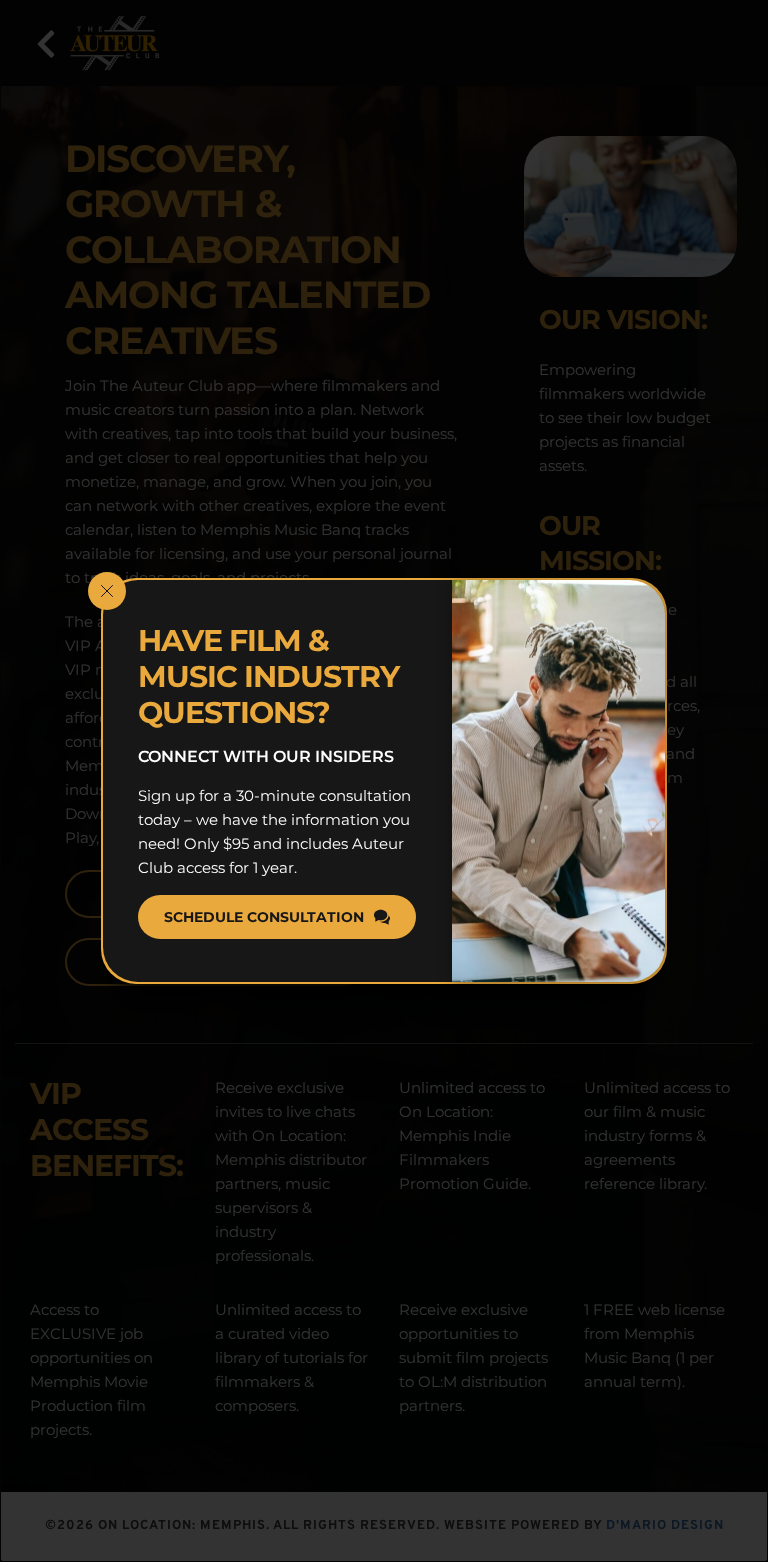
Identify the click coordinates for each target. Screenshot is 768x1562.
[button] (107, 591)
